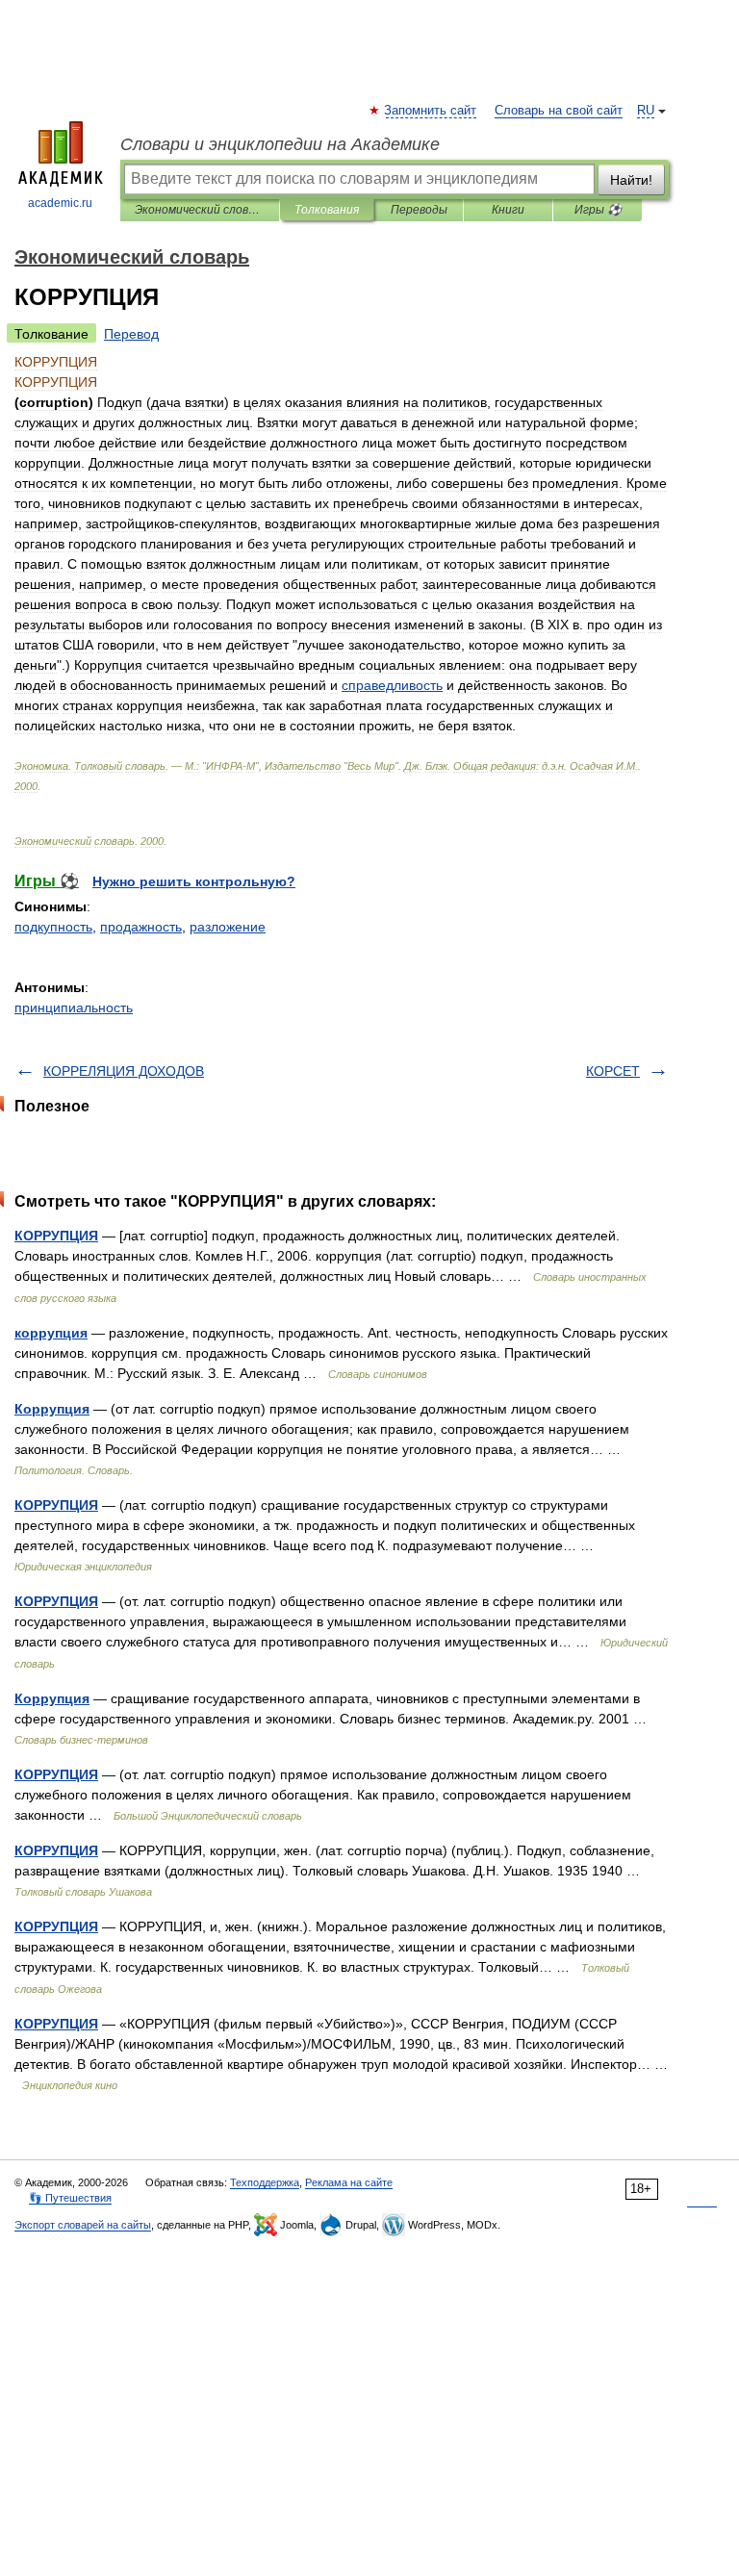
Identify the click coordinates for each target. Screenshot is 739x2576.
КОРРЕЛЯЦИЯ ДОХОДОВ (124, 1071)
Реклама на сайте (349, 2182)
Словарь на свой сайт (559, 111)
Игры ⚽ (598, 210)
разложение (228, 927)
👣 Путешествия (70, 2198)
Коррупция (52, 1409)
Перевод (131, 334)
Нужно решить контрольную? (194, 881)
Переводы (419, 210)
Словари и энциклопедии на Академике (280, 144)
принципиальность (74, 1007)
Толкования (327, 210)
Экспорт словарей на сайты (83, 2225)
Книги (508, 210)
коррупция (51, 1333)
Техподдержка (265, 2182)
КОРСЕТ (613, 1071)
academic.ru (60, 203)
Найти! (631, 180)
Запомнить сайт (431, 111)
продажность (141, 927)
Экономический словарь (200, 210)
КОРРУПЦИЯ (56, 1236)
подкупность (53, 927)
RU (646, 111)
